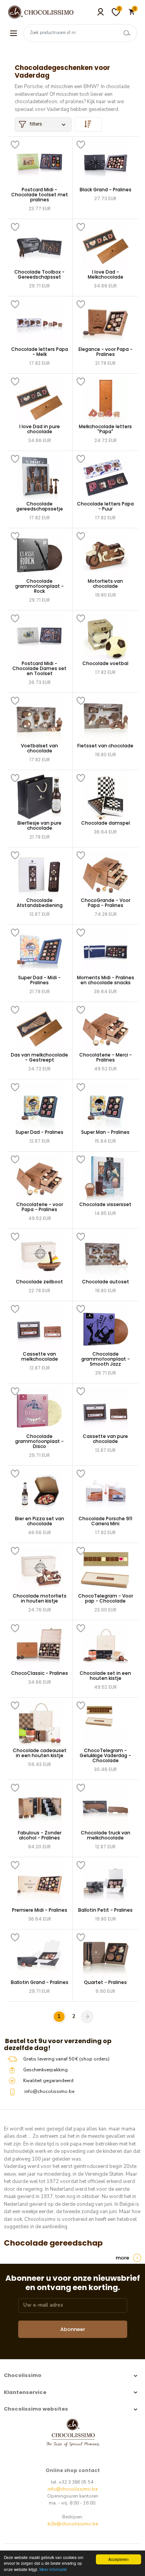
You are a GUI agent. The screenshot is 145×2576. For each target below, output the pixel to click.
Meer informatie (53, 2569)
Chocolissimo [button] (23, 2375)
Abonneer (73, 2329)
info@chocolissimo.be (72, 2489)
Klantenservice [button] (25, 2392)
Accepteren (119, 2559)
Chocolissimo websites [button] (36, 2409)
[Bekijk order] (88, 124)
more (122, 2258)
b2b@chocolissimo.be (73, 2524)
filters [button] (36, 124)
